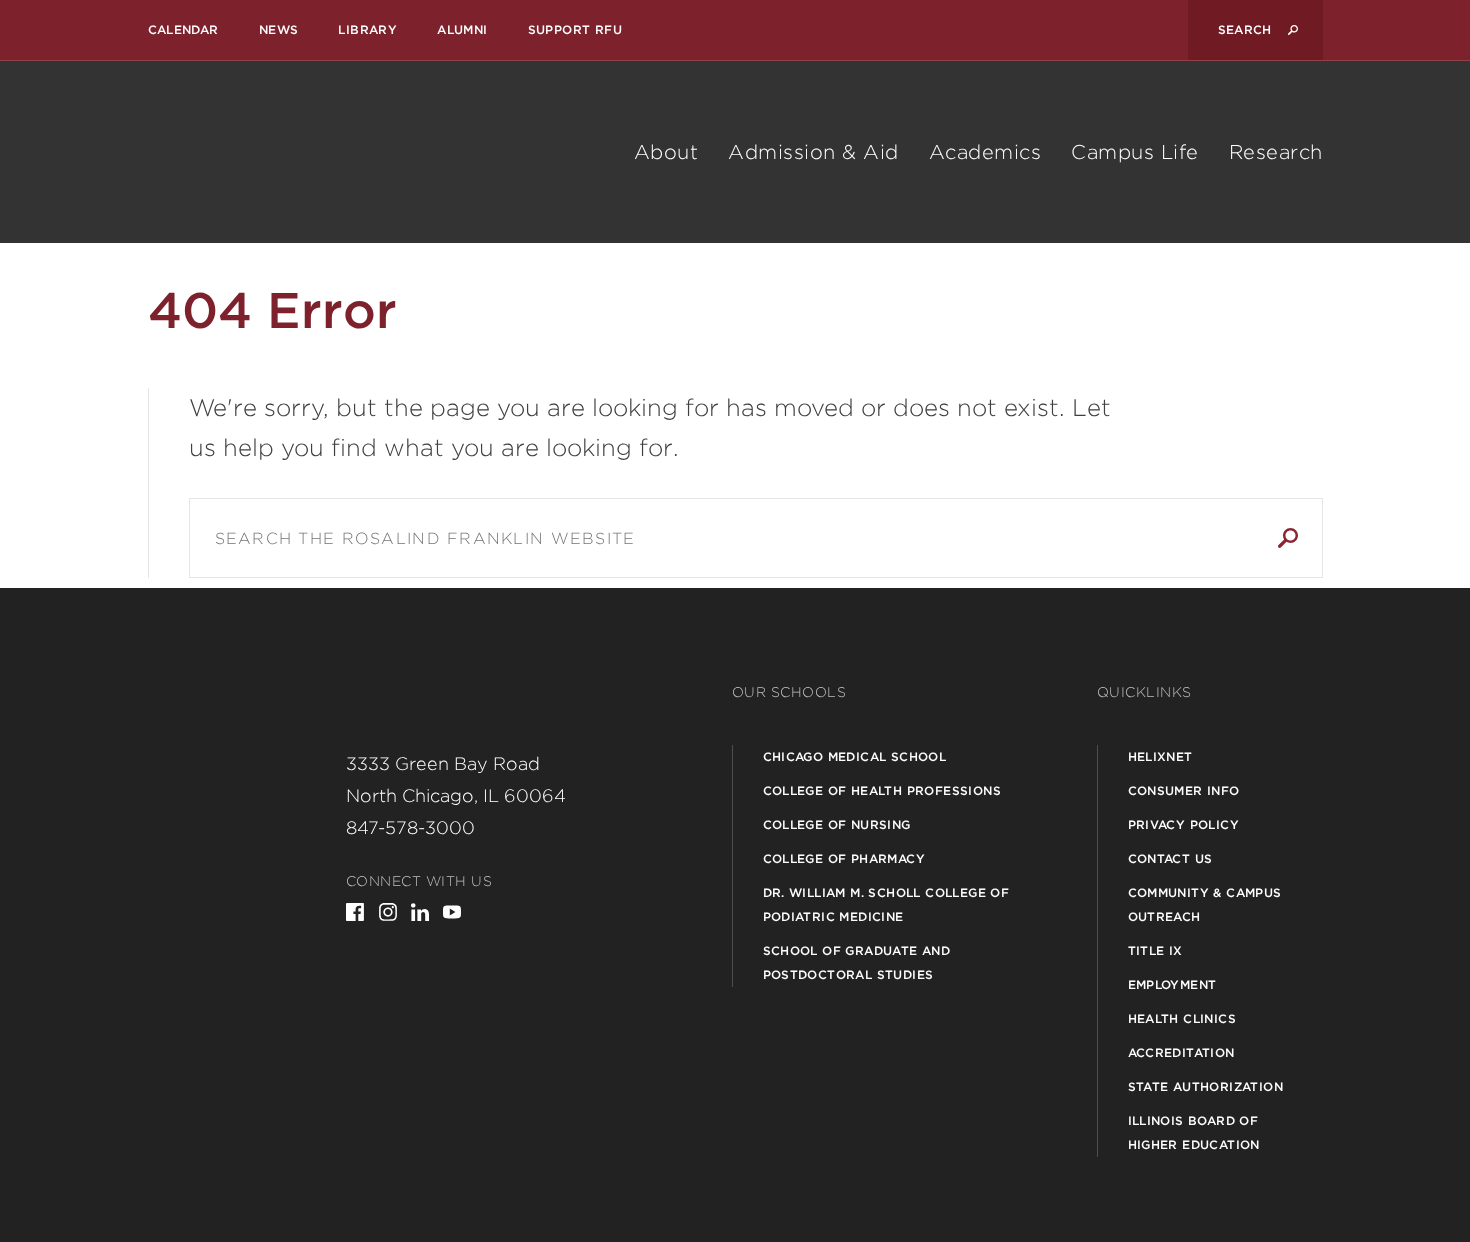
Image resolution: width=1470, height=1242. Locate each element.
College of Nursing (837, 824)
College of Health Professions (882, 790)
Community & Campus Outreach (1205, 904)
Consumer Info (1184, 790)
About (666, 152)
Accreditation (1181, 1052)
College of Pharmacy (844, 858)
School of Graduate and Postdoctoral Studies (857, 962)
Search (1288, 538)
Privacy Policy (1184, 824)
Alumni (462, 29)
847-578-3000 (410, 827)
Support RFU (575, 29)
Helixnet (1160, 756)
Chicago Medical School (855, 756)
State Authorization (1206, 1086)
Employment (1172, 984)
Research (1276, 152)
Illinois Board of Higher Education (1194, 1132)
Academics (985, 152)
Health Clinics (1182, 1018)
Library (367, 29)
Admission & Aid (813, 152)
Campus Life (1135, 152)
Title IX (1155, 950)
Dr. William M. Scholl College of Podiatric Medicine (886, 904)
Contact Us (1170, 858)
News (279, 29)
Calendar (183, 29)
